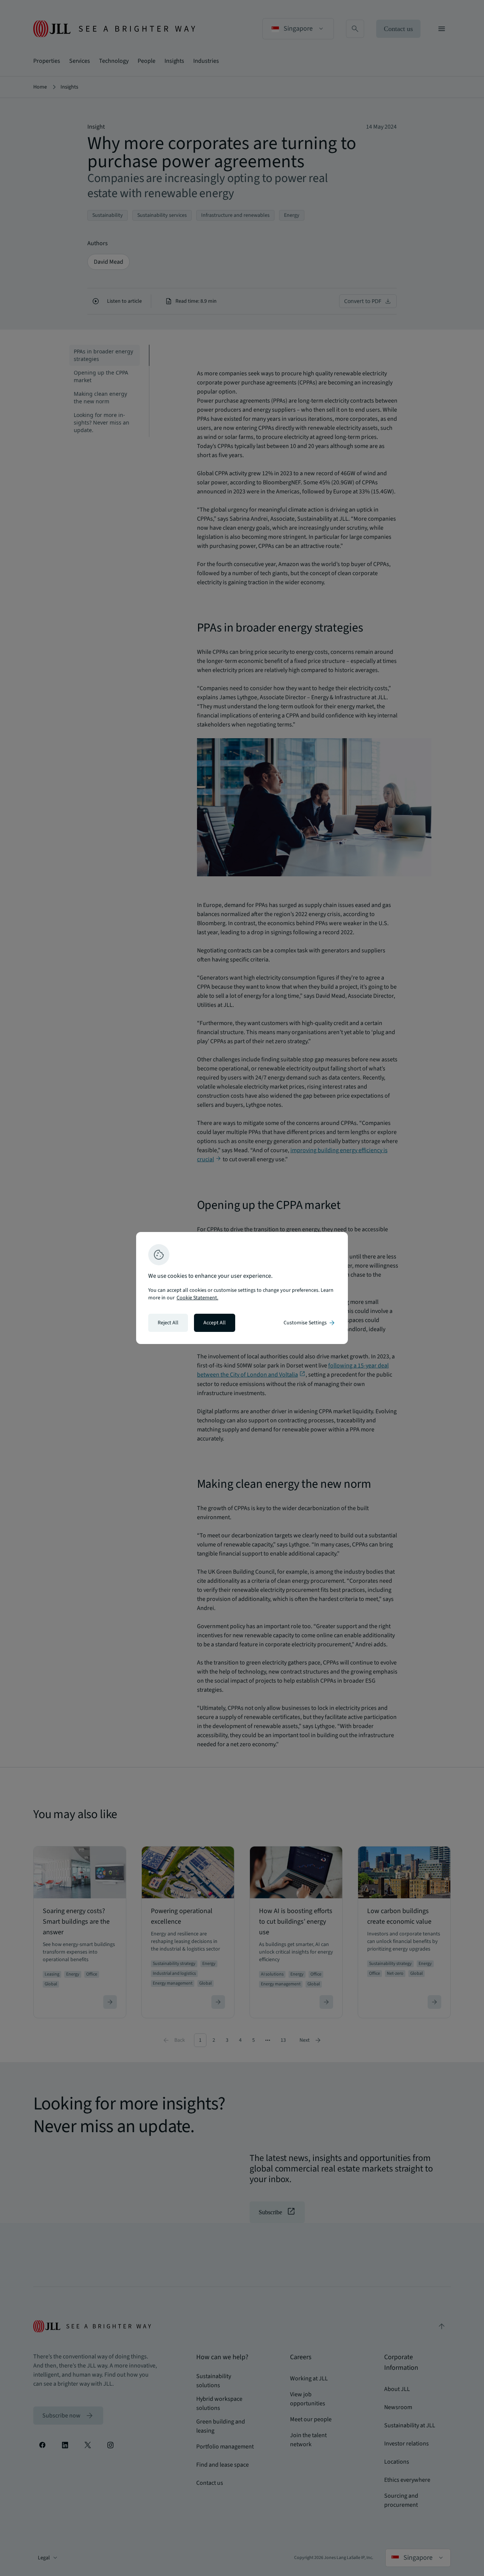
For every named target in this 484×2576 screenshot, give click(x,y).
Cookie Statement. (197, 1298)
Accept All (215, 1323)
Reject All (168, 1323)
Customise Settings (310, 1323)
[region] (242, 1288)
